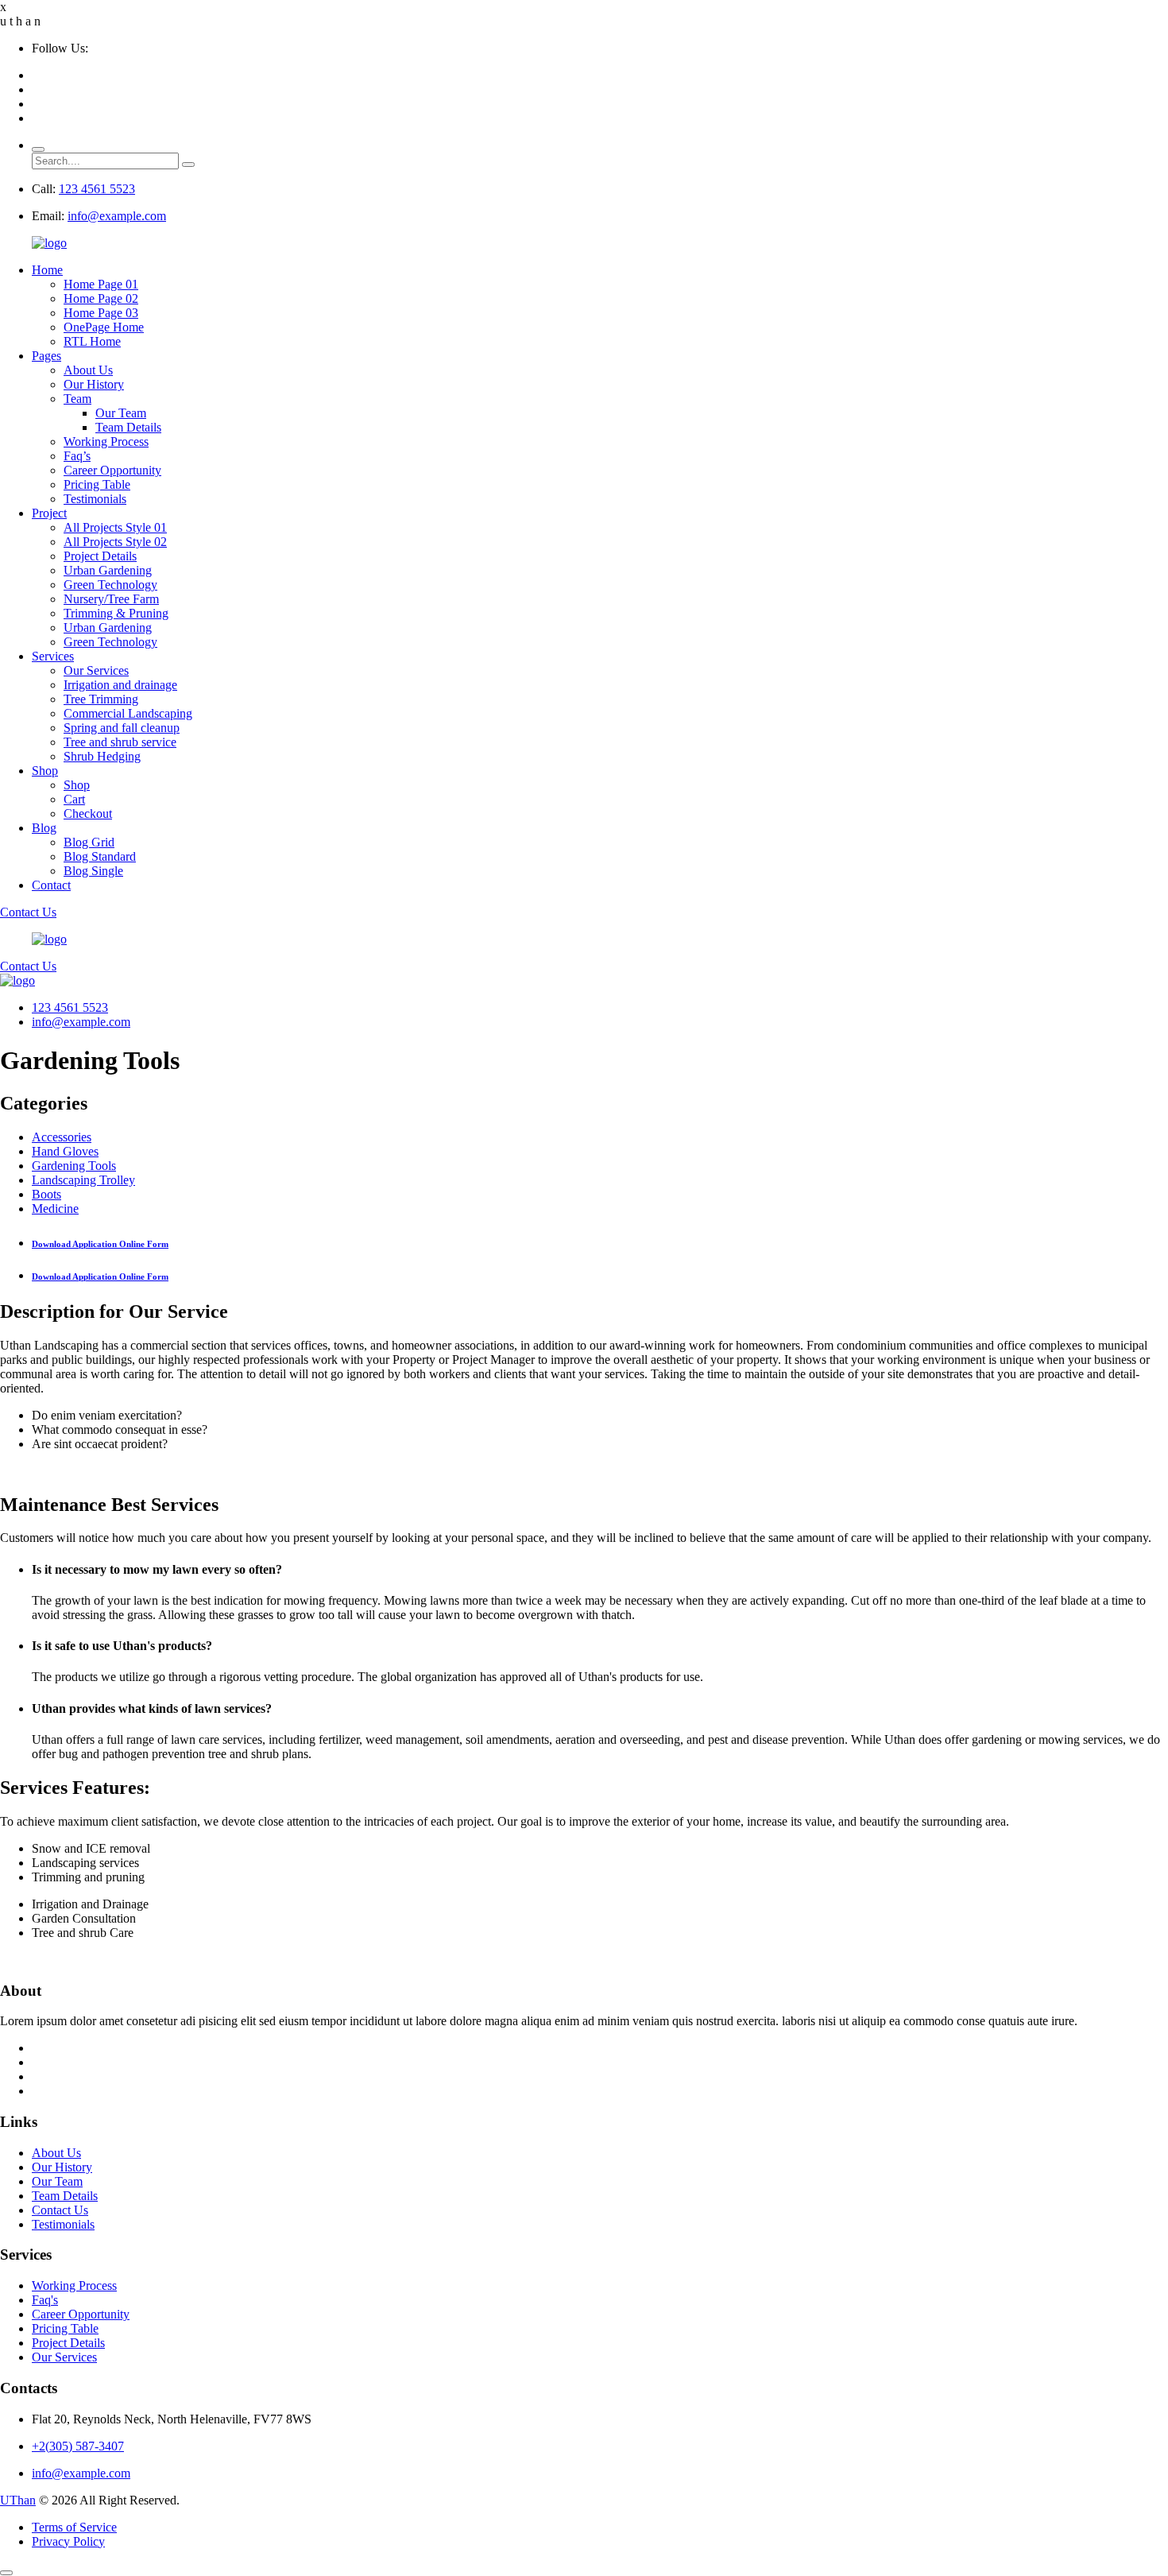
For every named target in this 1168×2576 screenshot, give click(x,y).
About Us (88, 370)
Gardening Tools (74, 1166)
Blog (44, 828)
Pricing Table (97, 484)
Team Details (128, 427)
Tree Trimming (101, 699)
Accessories (62, 1137)
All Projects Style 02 (115, 542)
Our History (94, 384)
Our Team (121, 413)
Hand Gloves (65, 1151)
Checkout (88, 813)
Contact (51, 885)
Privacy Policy (68, 2541)
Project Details (100, 556)
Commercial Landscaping (128, 713)
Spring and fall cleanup (122, 728)
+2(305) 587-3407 (78, 2446)
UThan (18, 2500)
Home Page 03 (101, 313)
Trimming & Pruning (116, 613)
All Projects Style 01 (115, 527)
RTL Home (92, 341)
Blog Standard (100, 856)
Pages (46, 356)
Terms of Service (74, 2527)
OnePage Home (104, 327)
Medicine (55, 1209)
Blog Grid (89, 842)
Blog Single (93, 871)
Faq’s (77, 456)
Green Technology (110, 585)
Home (47, 270)
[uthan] (49, 243)
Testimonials (95, 499)
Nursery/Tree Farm (111, 599)
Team (77, 399)
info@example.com (117, 216)
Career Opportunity (112, 470)
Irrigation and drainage (120, 685)
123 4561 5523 (97, 189)
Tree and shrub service (120, 742)
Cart (74, 799)
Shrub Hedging (102, 756)
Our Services (96, 670)
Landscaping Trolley (83, 1180)
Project (49, 513)
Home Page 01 (101, 284)
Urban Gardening (108, 570)
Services (53, 656)
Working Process (106, 442)
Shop (45, 771)
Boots (46, 1194)
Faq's (45, 2300)
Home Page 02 (101, 298)
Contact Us (28, 912)
